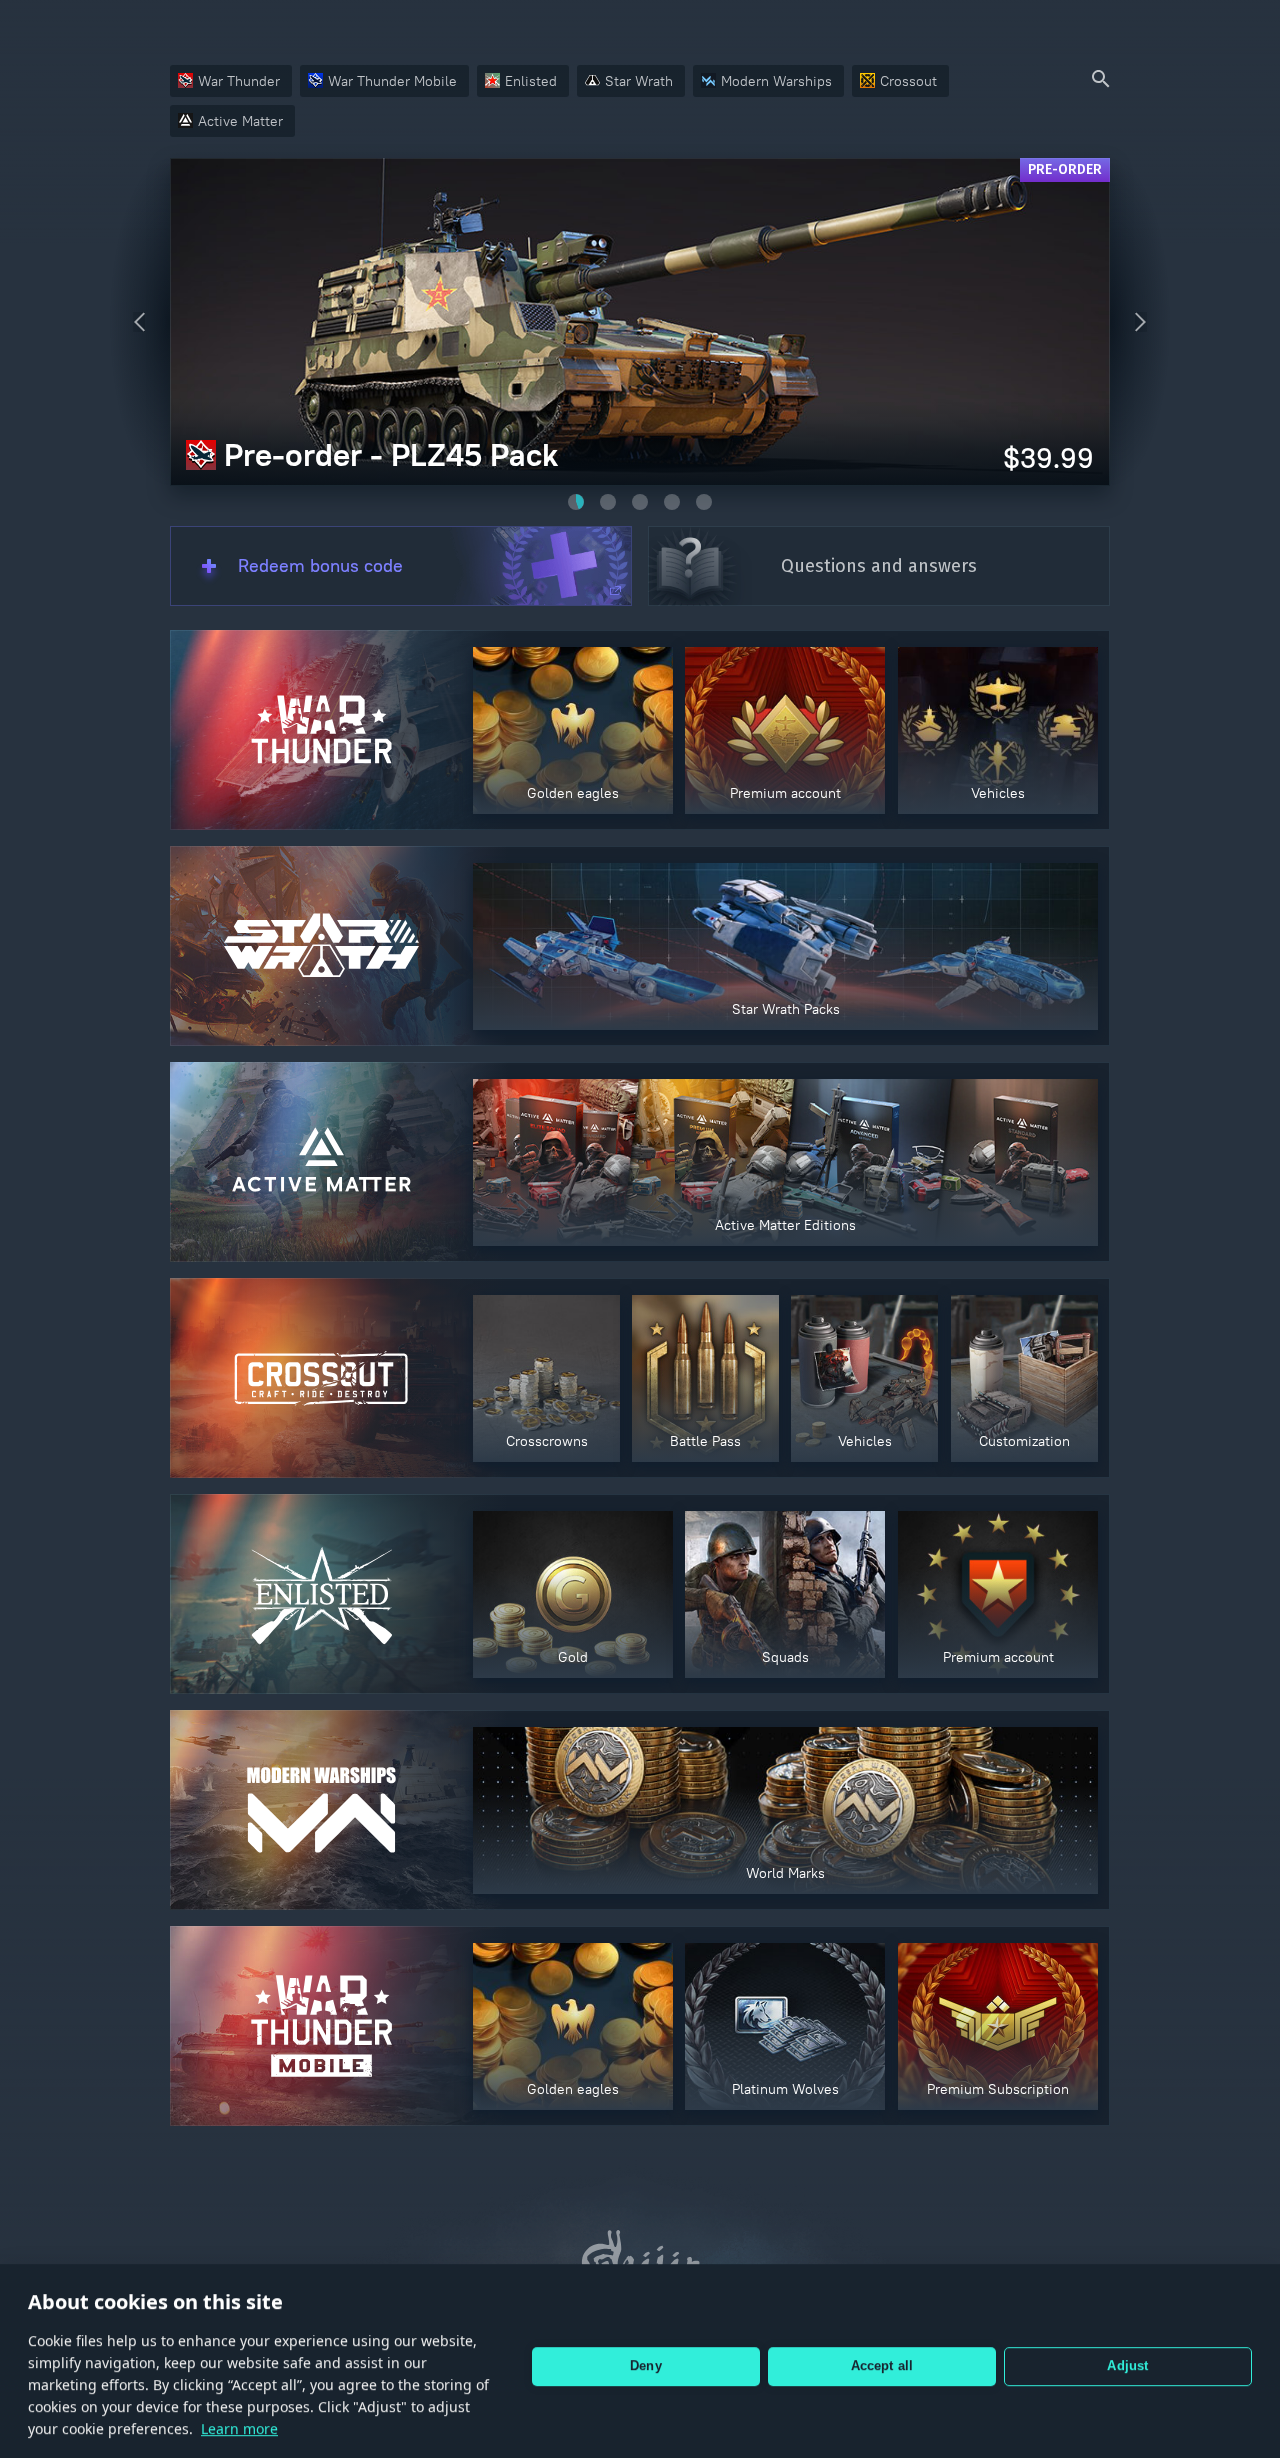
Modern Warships (776, 81)
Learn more (239, 2418)
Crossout (908, 81)
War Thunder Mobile (392, 81)
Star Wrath (639, 81)
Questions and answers (879, 566)
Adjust (1127, 2355)
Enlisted (531, 81)
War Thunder (239, 81)
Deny (646, 2355)
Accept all (882, 2355)
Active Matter (240, 121)
